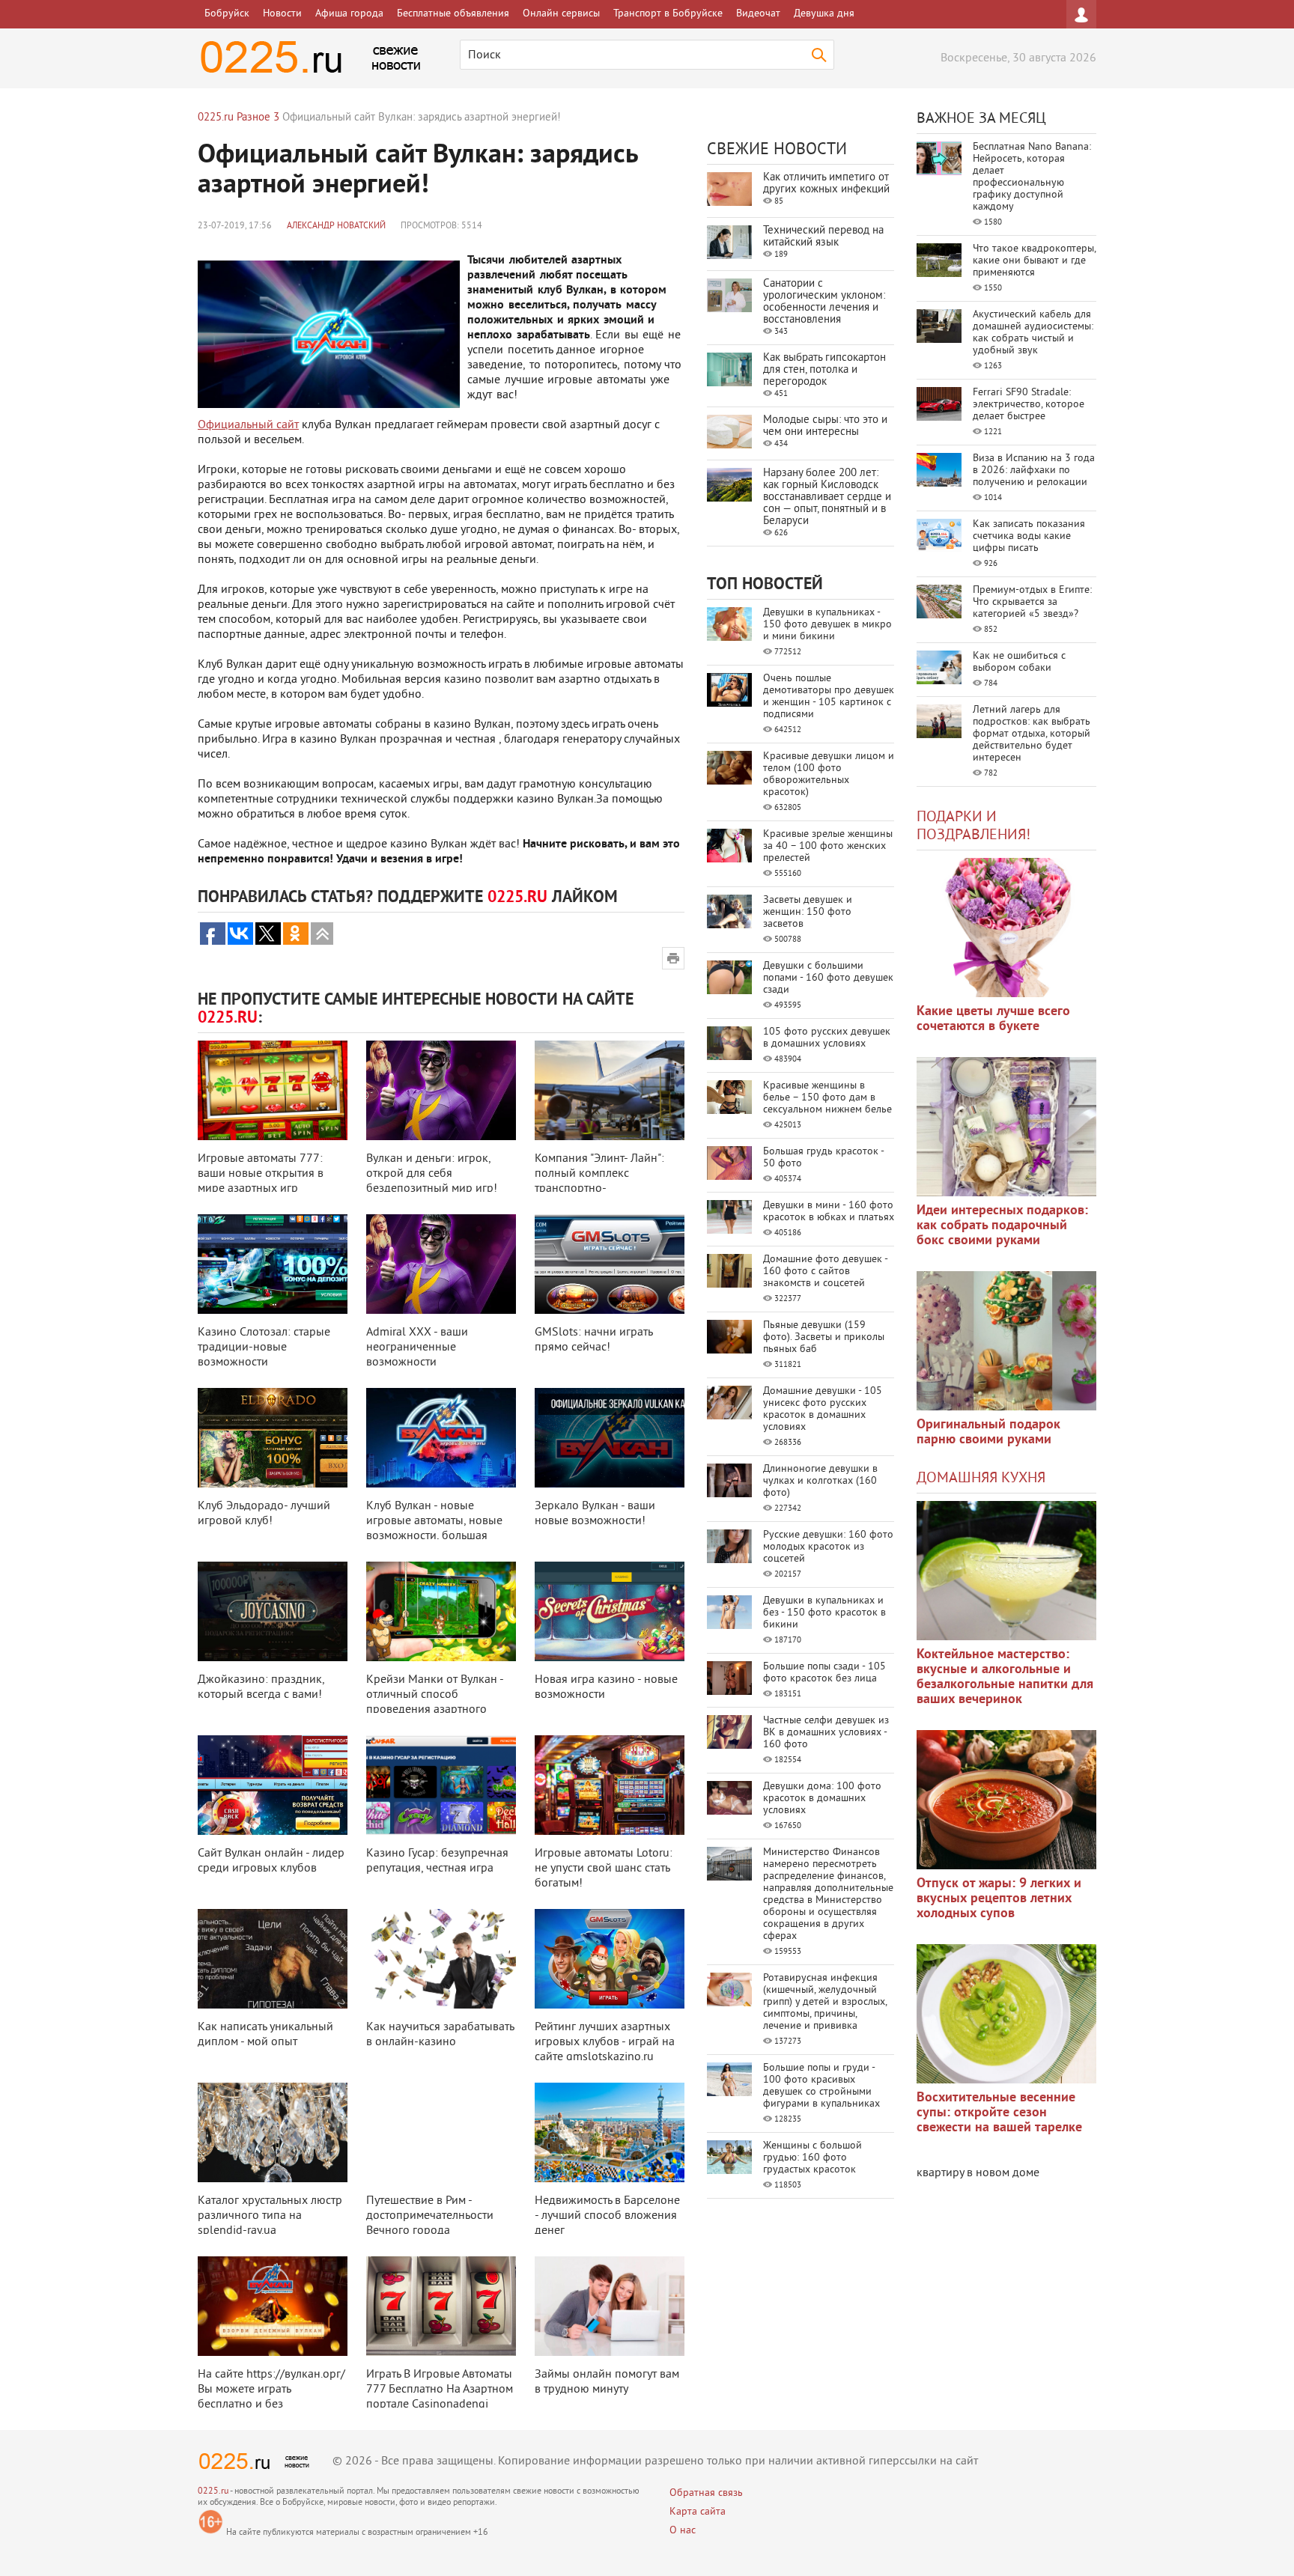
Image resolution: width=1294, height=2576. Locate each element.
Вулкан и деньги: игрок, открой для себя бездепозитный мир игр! (432, 1174)
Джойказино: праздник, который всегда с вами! (261, 1687)
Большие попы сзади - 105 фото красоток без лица (824, 1673)
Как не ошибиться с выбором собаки (1019, 662)
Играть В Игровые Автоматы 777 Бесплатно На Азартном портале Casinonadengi (440, 2390)
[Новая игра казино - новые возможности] (610, 1611)
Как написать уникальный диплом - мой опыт (265, 2035)
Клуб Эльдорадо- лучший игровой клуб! (264, 1514)
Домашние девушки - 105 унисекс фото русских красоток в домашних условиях (823, 1409)
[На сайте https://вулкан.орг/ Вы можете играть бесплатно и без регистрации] (273, 2306)
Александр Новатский (336, 226)
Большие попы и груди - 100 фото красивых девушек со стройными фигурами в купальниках (821, 2086)
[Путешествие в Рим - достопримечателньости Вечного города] (441, 2132)
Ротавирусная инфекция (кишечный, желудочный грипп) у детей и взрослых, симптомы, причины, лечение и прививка (825, 2002)
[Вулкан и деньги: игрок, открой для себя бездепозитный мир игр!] (441, 1090)
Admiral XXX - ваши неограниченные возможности (417, 1348)
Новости (282, 14)
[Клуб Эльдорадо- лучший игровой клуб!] (273, 1438)
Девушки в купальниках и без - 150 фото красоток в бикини (824, 1613)
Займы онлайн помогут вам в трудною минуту (607, 2382)
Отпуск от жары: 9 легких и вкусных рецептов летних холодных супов (999, 1899)
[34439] (1006, 1341)
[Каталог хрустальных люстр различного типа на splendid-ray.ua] (273, 2132)
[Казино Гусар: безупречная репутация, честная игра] (441, 1785)
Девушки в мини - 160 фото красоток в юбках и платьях (829, 1212)
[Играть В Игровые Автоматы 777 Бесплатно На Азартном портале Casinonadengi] (441, 2306)
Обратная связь (706, 2493)
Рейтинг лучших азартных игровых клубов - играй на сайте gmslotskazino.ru (605, 2042)
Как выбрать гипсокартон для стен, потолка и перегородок (824, 370)
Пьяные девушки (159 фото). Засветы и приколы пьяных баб (824, 1337)
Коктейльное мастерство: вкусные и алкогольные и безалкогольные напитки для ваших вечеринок (1005, 1677)
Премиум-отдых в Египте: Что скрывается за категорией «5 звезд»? (1032, 602)
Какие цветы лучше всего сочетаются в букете (993, 1019)
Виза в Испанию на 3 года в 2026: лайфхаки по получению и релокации (1034, 471)
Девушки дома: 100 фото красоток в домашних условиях (822, 1799)
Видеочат (758, 14)
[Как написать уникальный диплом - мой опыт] (273, 1959)
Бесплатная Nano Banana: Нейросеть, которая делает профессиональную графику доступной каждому (1032, 177)
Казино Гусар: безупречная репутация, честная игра (437, 1861)
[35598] (1006, 928)
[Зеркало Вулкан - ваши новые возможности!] (610, 1438)
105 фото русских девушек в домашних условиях (827, 1038)
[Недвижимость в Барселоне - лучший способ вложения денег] (610, 2132)
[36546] (1006, 2014)
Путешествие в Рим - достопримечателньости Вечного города (430, 2216)
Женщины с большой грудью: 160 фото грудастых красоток (812, 2158)
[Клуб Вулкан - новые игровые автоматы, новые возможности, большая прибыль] (441, 1438)
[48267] (1006, 1127)
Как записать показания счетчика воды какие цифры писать (1029, 536)
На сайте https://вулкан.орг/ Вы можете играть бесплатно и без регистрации (271, 2397)
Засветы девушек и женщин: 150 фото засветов (808, 912)
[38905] (1006, 1571)
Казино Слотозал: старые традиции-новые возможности (264, 1348)
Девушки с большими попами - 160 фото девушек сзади (828, 978)
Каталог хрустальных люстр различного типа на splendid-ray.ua (270, 2216)
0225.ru (213, 2492)
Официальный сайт (248, 425)
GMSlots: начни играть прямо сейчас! (593, 1340)
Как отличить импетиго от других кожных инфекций (826, 184)
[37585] (1006, 1800)
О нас (683, 2531)
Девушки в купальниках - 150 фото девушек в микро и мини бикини (827, 625)
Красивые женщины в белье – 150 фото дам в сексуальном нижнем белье (827, 1098)
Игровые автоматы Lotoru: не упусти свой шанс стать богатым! (604, 1869)
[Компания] (610, 1090)
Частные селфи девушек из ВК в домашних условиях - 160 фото (826, 1733)
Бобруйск (227, 14)
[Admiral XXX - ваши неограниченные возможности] (441, 1264)
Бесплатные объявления (453, 14)
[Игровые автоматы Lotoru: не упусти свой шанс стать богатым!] (610, 1785)
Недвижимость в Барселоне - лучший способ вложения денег (607, 2216)
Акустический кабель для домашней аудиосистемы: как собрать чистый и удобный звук (1033, 333)
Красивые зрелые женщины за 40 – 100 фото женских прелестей (828, 846)
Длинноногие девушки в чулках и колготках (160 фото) (820, 1481)
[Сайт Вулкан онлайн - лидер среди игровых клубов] (273, 1785)
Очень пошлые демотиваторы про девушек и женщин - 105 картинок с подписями (829, 697)
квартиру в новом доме (978, 2173)
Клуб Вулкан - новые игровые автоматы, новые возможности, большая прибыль (434, 1529)
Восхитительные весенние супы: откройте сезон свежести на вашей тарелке (999, 2113)
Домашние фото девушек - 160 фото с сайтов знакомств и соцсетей (825, 1272)
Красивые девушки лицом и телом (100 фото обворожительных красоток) (829, 774)
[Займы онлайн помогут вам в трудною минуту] (610, 2306)
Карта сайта (698, 2512)
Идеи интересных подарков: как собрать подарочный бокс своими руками (1002, 1226)
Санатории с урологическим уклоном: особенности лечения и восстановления (824, 302)
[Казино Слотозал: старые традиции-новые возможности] (273, 1264)
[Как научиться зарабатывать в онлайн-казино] (441, 1959)
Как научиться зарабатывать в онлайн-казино (440, 2035)
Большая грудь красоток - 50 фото (823, 1158)
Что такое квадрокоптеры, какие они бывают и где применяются (1034, 261)
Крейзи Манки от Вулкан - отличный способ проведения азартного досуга (435, 1702)
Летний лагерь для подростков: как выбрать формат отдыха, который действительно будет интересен (1032, 734)
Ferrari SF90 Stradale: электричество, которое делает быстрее (1029, 405)
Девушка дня (824, 14)
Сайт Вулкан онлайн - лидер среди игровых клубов (271, 1861)
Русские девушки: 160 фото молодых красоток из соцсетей (828, 1547)
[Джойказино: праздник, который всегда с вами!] (273, 1611)
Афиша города (349, 14)
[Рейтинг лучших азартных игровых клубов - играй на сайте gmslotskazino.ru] (610, 1959)
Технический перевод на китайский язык (823, 237)
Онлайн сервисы (561, 14)
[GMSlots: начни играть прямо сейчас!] (610, 1264)
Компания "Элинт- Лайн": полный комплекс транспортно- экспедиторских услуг (599, 1181)
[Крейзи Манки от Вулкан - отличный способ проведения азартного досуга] (441, 1611)
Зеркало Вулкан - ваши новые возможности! (595, 1514)
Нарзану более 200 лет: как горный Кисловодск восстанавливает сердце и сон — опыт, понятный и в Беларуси (827, 497)
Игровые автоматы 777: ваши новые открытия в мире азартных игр (261, 1174)
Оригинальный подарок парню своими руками (988, 1432)
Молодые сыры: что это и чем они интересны (825, 426)
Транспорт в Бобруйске (668, 14)
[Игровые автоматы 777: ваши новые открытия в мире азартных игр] (273, 1090)
